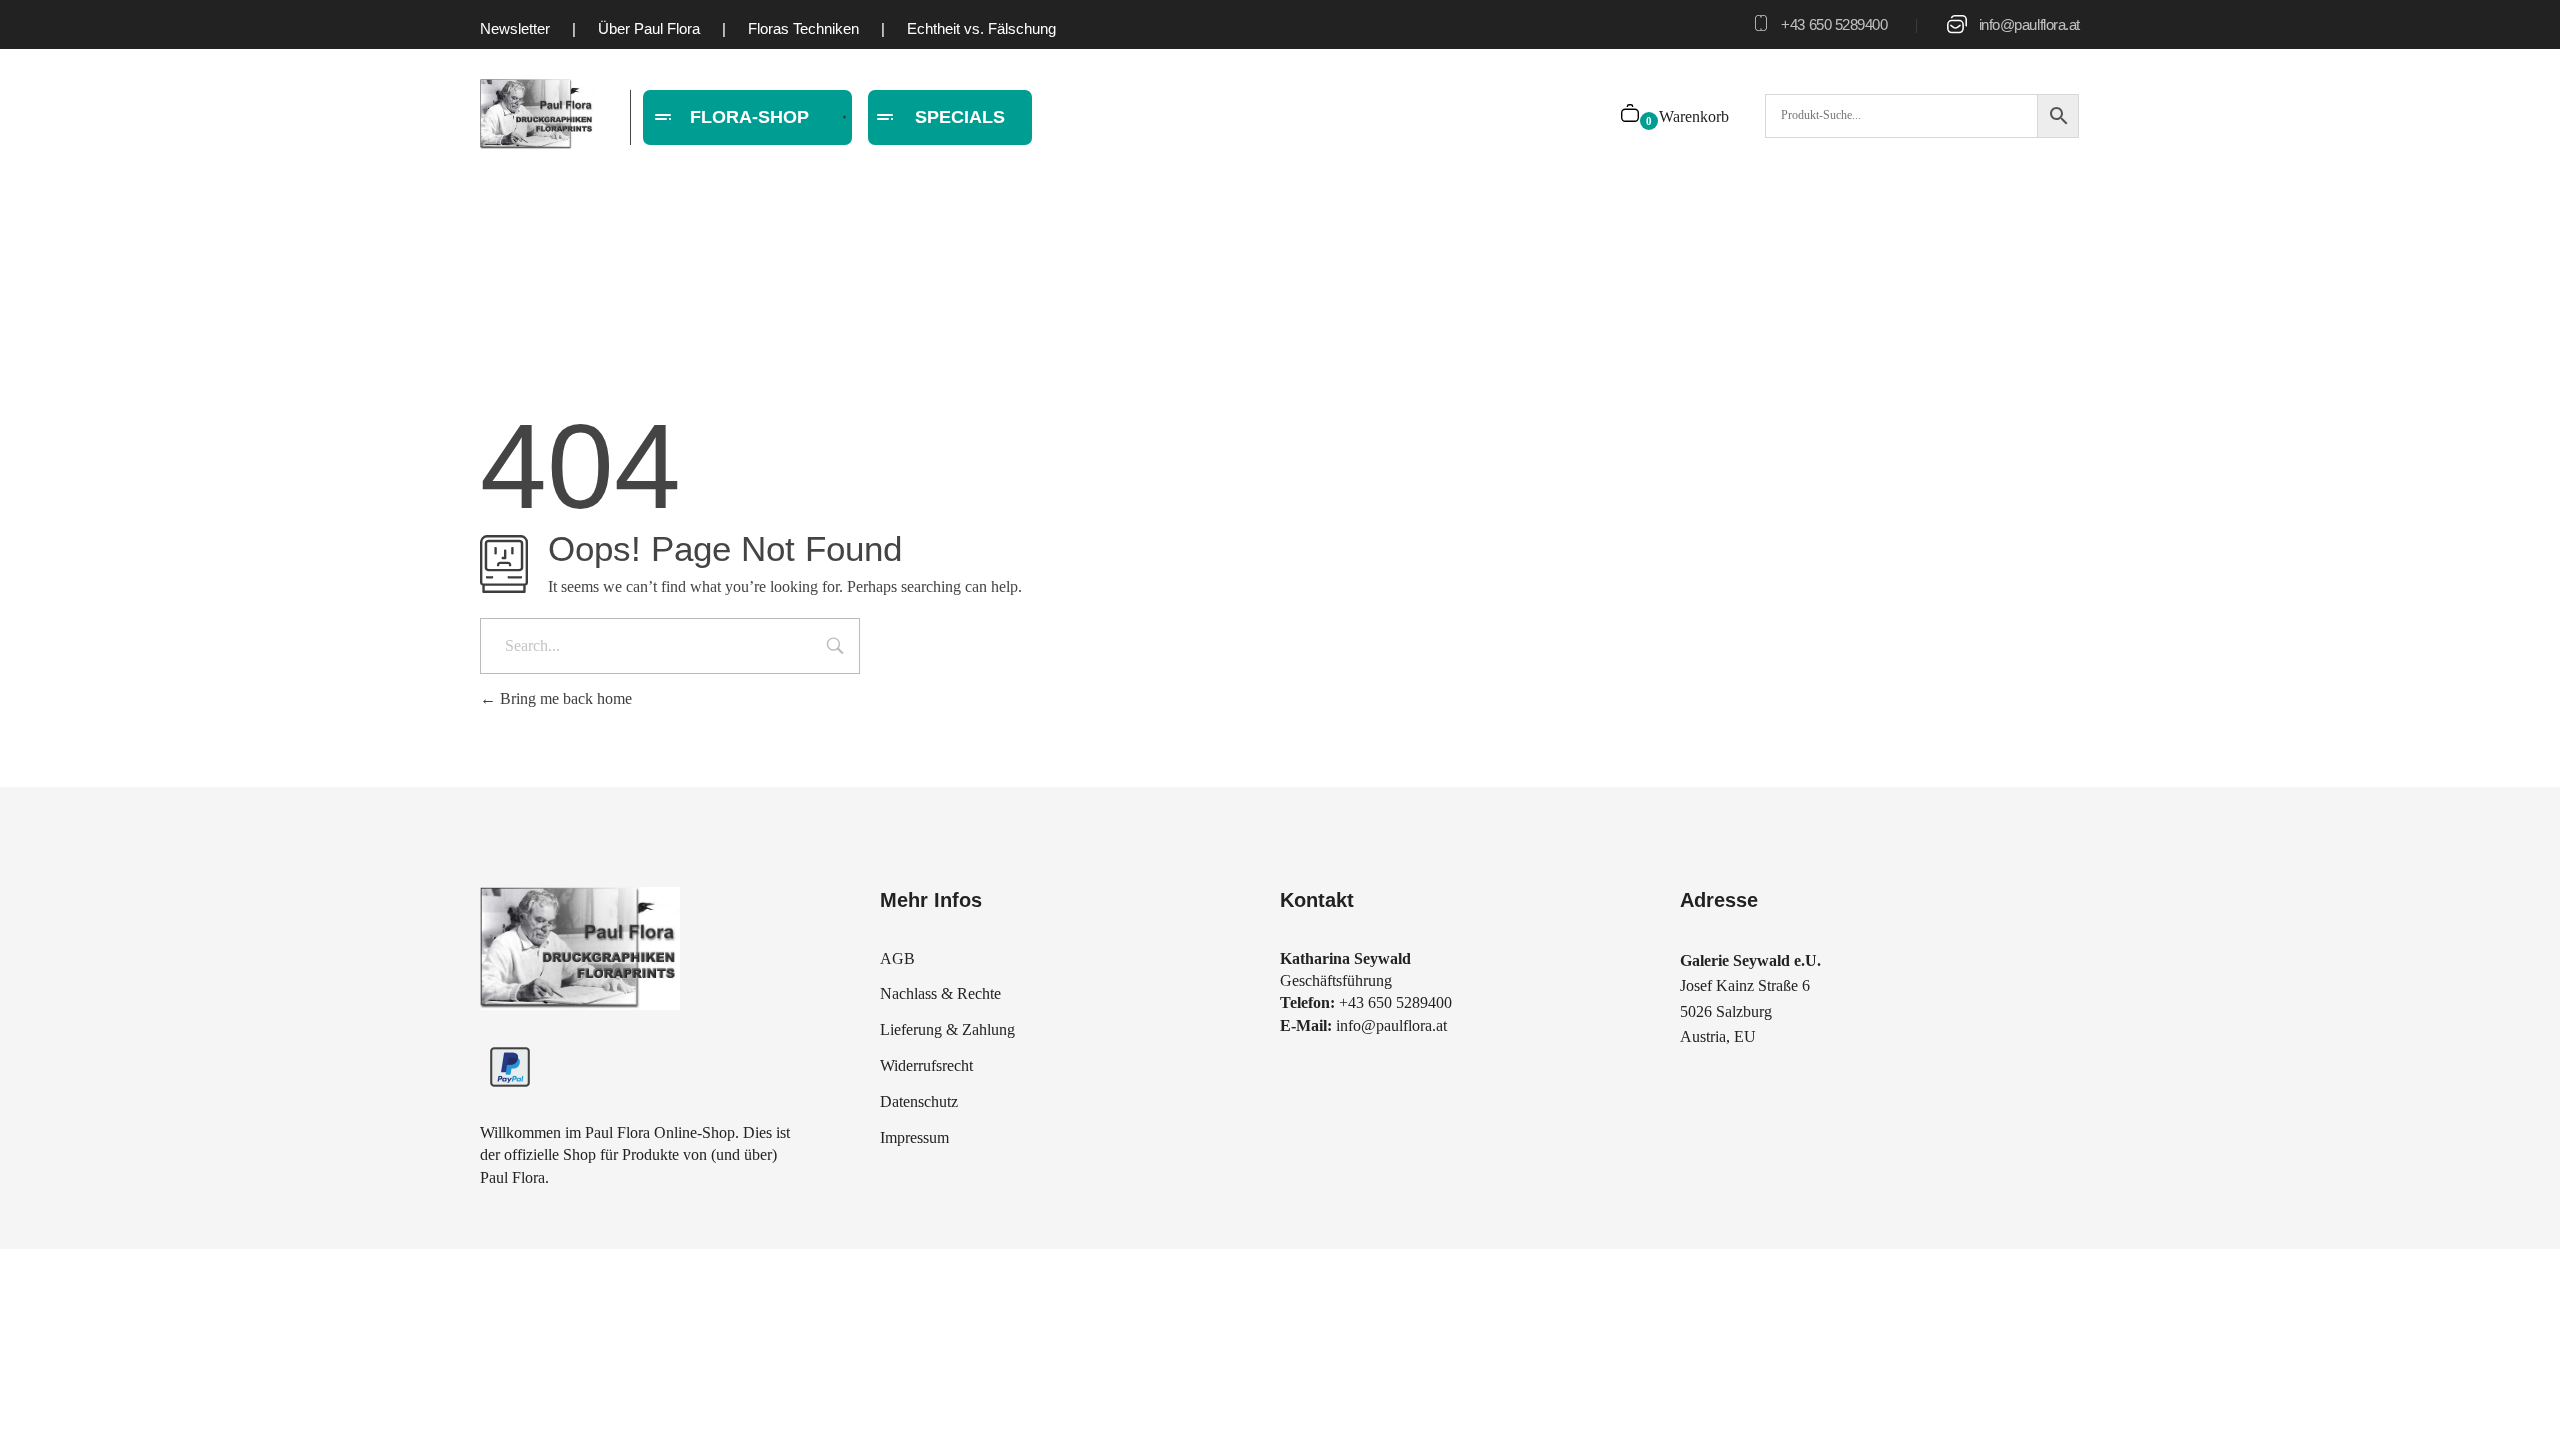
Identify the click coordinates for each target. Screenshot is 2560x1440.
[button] (44, 1396)
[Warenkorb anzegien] (1631, 115)
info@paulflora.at (2029, 24)
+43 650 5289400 (1834, 24)
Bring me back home (564, 698)
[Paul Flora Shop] (537, 114)
